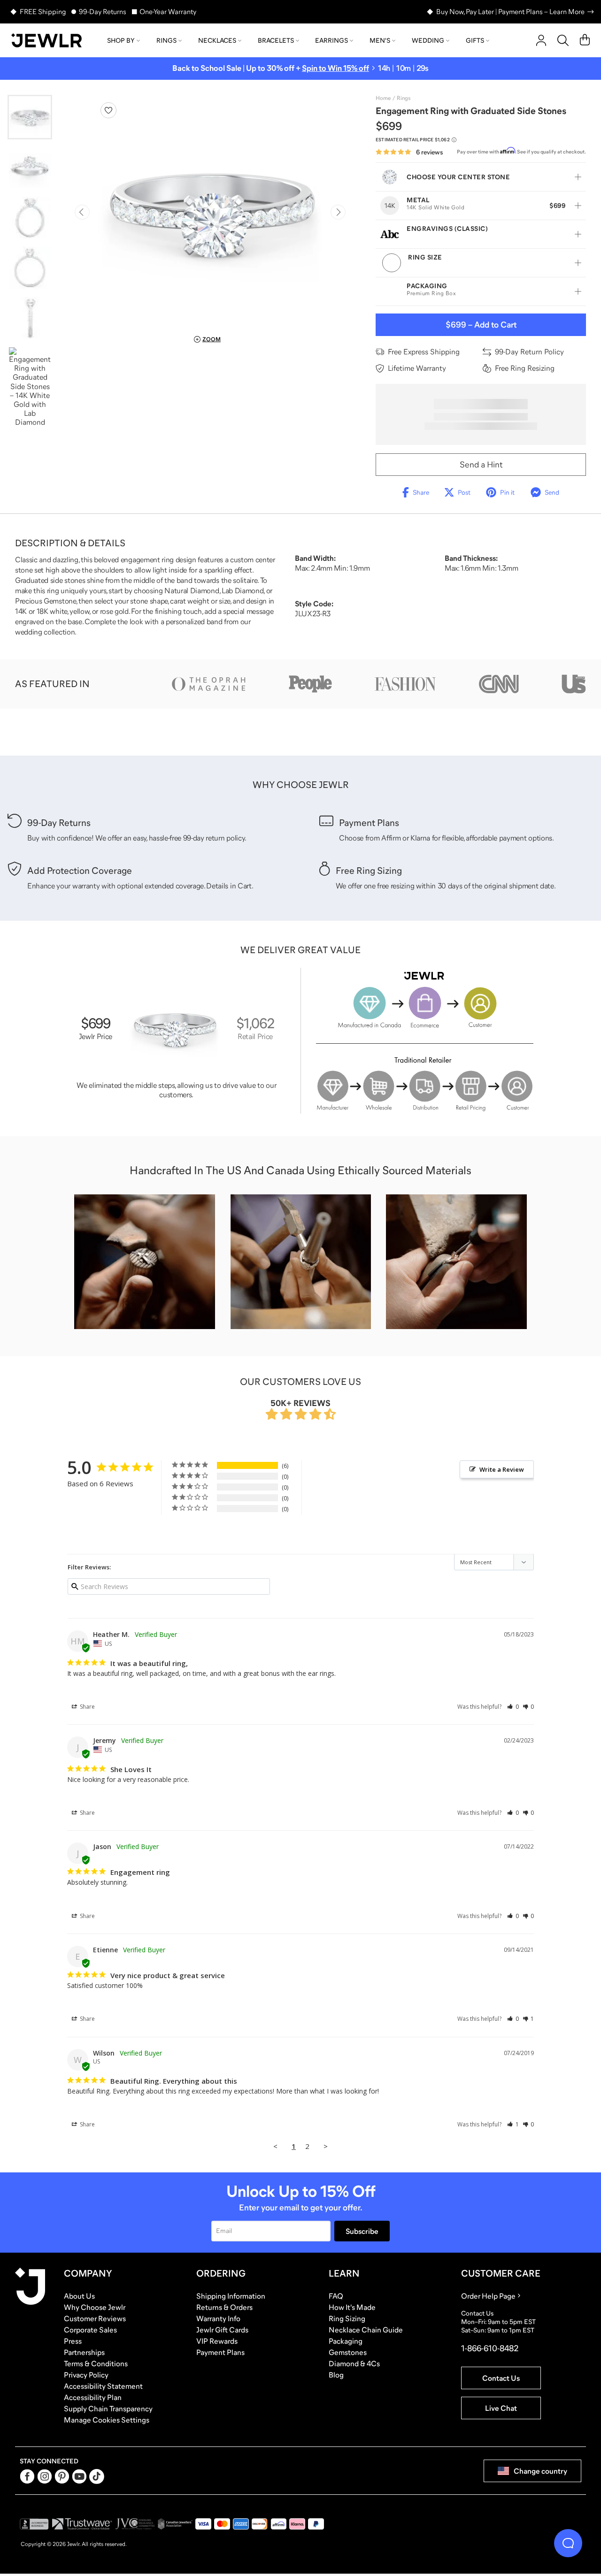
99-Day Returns (103, 11)
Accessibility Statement (103, 2386)
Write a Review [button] (502, 1469)
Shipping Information (231, 2296)
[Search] (563, 40)
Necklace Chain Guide (366, 2330)
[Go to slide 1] (30, 117)
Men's (380, 40)
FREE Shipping (43, 11)
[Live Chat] (568, 2543)
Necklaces (217, 40)
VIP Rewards (217, 2341)
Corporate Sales (90, 2330)
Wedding (428, 40)
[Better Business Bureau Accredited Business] (34, 2524)
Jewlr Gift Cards (222, 2330)
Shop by (121, 40)
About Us (79, 2296)
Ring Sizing (347, 2318)
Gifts (475, 40)
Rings (166, 40)
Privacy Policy (86, 2375)
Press (73, 2341)
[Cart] (585, 40)
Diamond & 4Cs (354, 2363)
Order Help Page (488, 2296)
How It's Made (352, 2307)
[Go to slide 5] (30, 318)
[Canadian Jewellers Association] (175, 2524)
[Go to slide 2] (30, 167)
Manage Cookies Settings (107, 2420)
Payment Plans (220, 2352)
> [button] (326, 2146)
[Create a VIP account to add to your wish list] (108, 110)
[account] (541, 40)
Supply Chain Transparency (108, 2408)
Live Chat (501, 2408)
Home (383, 98)
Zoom (212, 339)
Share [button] (87, 1707)
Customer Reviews (95, 2318)
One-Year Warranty (168, 11)
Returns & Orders (224, 2307)
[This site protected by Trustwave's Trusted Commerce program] (82, 2524)
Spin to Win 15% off (335, 68)
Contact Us (501, 2378)
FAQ (336, 2296)
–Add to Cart (481, 325)
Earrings (331, 40)
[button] (513, 1707)
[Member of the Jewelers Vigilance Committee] (135, 2524)
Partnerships (84, 2352)
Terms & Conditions (96, 2363)
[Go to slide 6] (30, 387)
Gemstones (348, 2352)
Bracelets (276, 40)
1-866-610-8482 (490, 2348)
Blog (336, 2375)
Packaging (346, 2341)
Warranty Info (218, 2318)
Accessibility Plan (93, 2397)
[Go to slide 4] (30, 268)
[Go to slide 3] (30, 218)
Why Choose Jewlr (95, 2307)
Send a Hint (481, 465)
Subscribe (362, 2231)
